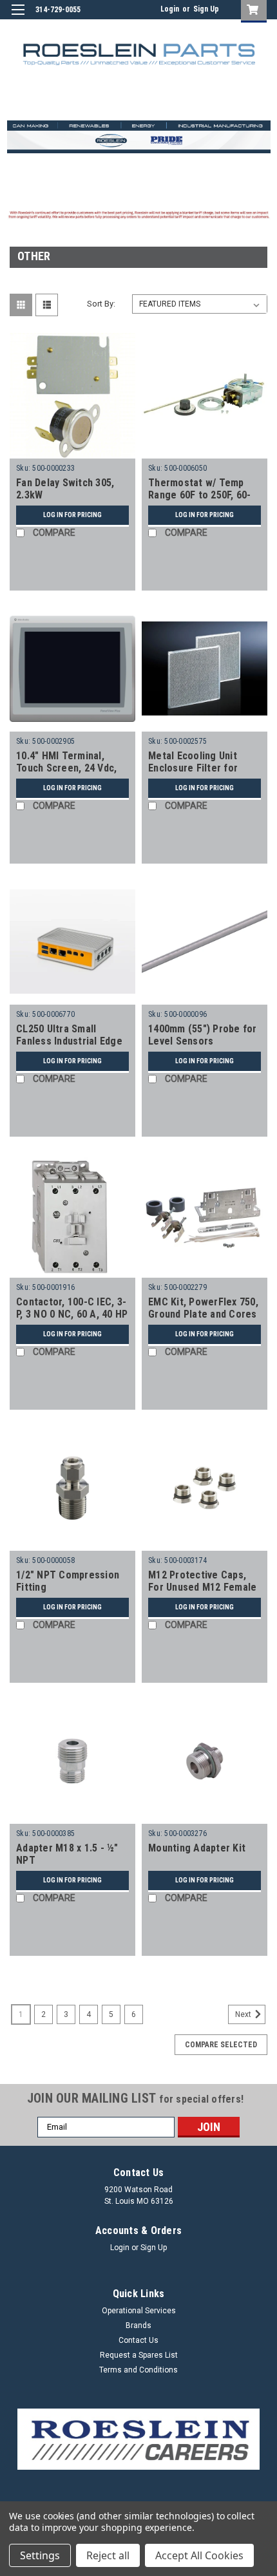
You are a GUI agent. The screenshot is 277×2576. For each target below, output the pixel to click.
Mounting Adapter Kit (197, 1848)
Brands (138, 2325)
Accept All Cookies (199, 2555)
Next (244, 2014)
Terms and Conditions (138, 2370)
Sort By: (101, 304)
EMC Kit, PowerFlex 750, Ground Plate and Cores (203, 1308)
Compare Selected (221, 2045)
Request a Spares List (139, 2355)
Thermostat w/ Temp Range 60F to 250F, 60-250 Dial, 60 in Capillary (200, 496)
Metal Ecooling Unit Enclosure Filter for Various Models (193, 769)
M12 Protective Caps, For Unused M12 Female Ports (202, 1588)
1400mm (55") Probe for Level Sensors (203, 1035)
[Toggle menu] (18, 18)
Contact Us (138, 2340)
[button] (139, 2439)
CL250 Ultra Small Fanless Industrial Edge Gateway (69, 1042)
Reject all (108, 2555)
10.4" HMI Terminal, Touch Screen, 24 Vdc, (66, 762)
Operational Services (139, 2311)
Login (170, 9)
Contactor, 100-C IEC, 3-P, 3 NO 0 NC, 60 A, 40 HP (72, 1308)
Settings (40, 2555)
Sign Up (206, 9)
